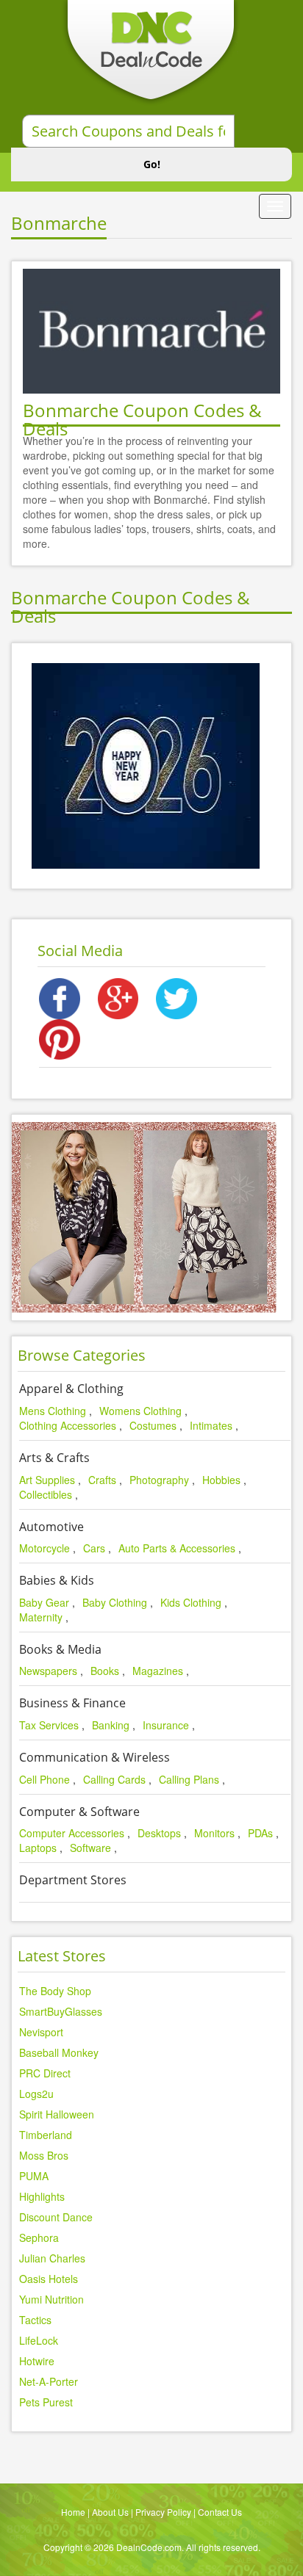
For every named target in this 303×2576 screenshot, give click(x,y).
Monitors (214, 1833)
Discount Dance (56, 2217)
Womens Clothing (140, 1411)
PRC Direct (45, 2073)
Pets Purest (46, 2402)
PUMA (34, 2176)
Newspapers (48, 1671)
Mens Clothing (53, 1411)
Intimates (211, 1425)
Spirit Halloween (57, 2114)
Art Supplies (47, 1480)
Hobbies (221, 1480)
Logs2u (36, 2094)
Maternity (41, 1617)
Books (105, 1671)
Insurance (166, 1725)
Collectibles (46, 1494)
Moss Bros (44, 2155)
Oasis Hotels (49, 2279)
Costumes (153, 1425)
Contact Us (220, 2512)
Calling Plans (189, 1779)
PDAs (260, 1833)
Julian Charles (52, 2258)
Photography (159, 1480)
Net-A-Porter (49, 2381)
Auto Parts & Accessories (177, 1548)
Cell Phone (44, 1779)
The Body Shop (55, 1991)
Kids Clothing (191, 1602)
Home (73, 2512)
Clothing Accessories (68, 1425)
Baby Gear (44, 1602)
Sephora (39, 2237)
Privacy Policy (163, 2512)
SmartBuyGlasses (61, 2011)
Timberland (46, 2135)
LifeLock (39, 2340)
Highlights (42, 2196)
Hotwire (37, 2361)
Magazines (158, 1671)
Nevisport (41, 2032)
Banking (111, 1725)
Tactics (35, 2320)
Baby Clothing (115, 1602)
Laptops (38, 1848)
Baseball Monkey (59, 2052)
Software (90, 1848)
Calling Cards (114, 1779)
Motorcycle (44, 1548)
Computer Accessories (72, 1833)
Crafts (102, 1480)
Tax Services (49, 1725)
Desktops (159, 1833)
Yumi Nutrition (51, 2299)
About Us (110, 2512)
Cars (94, 1548)
